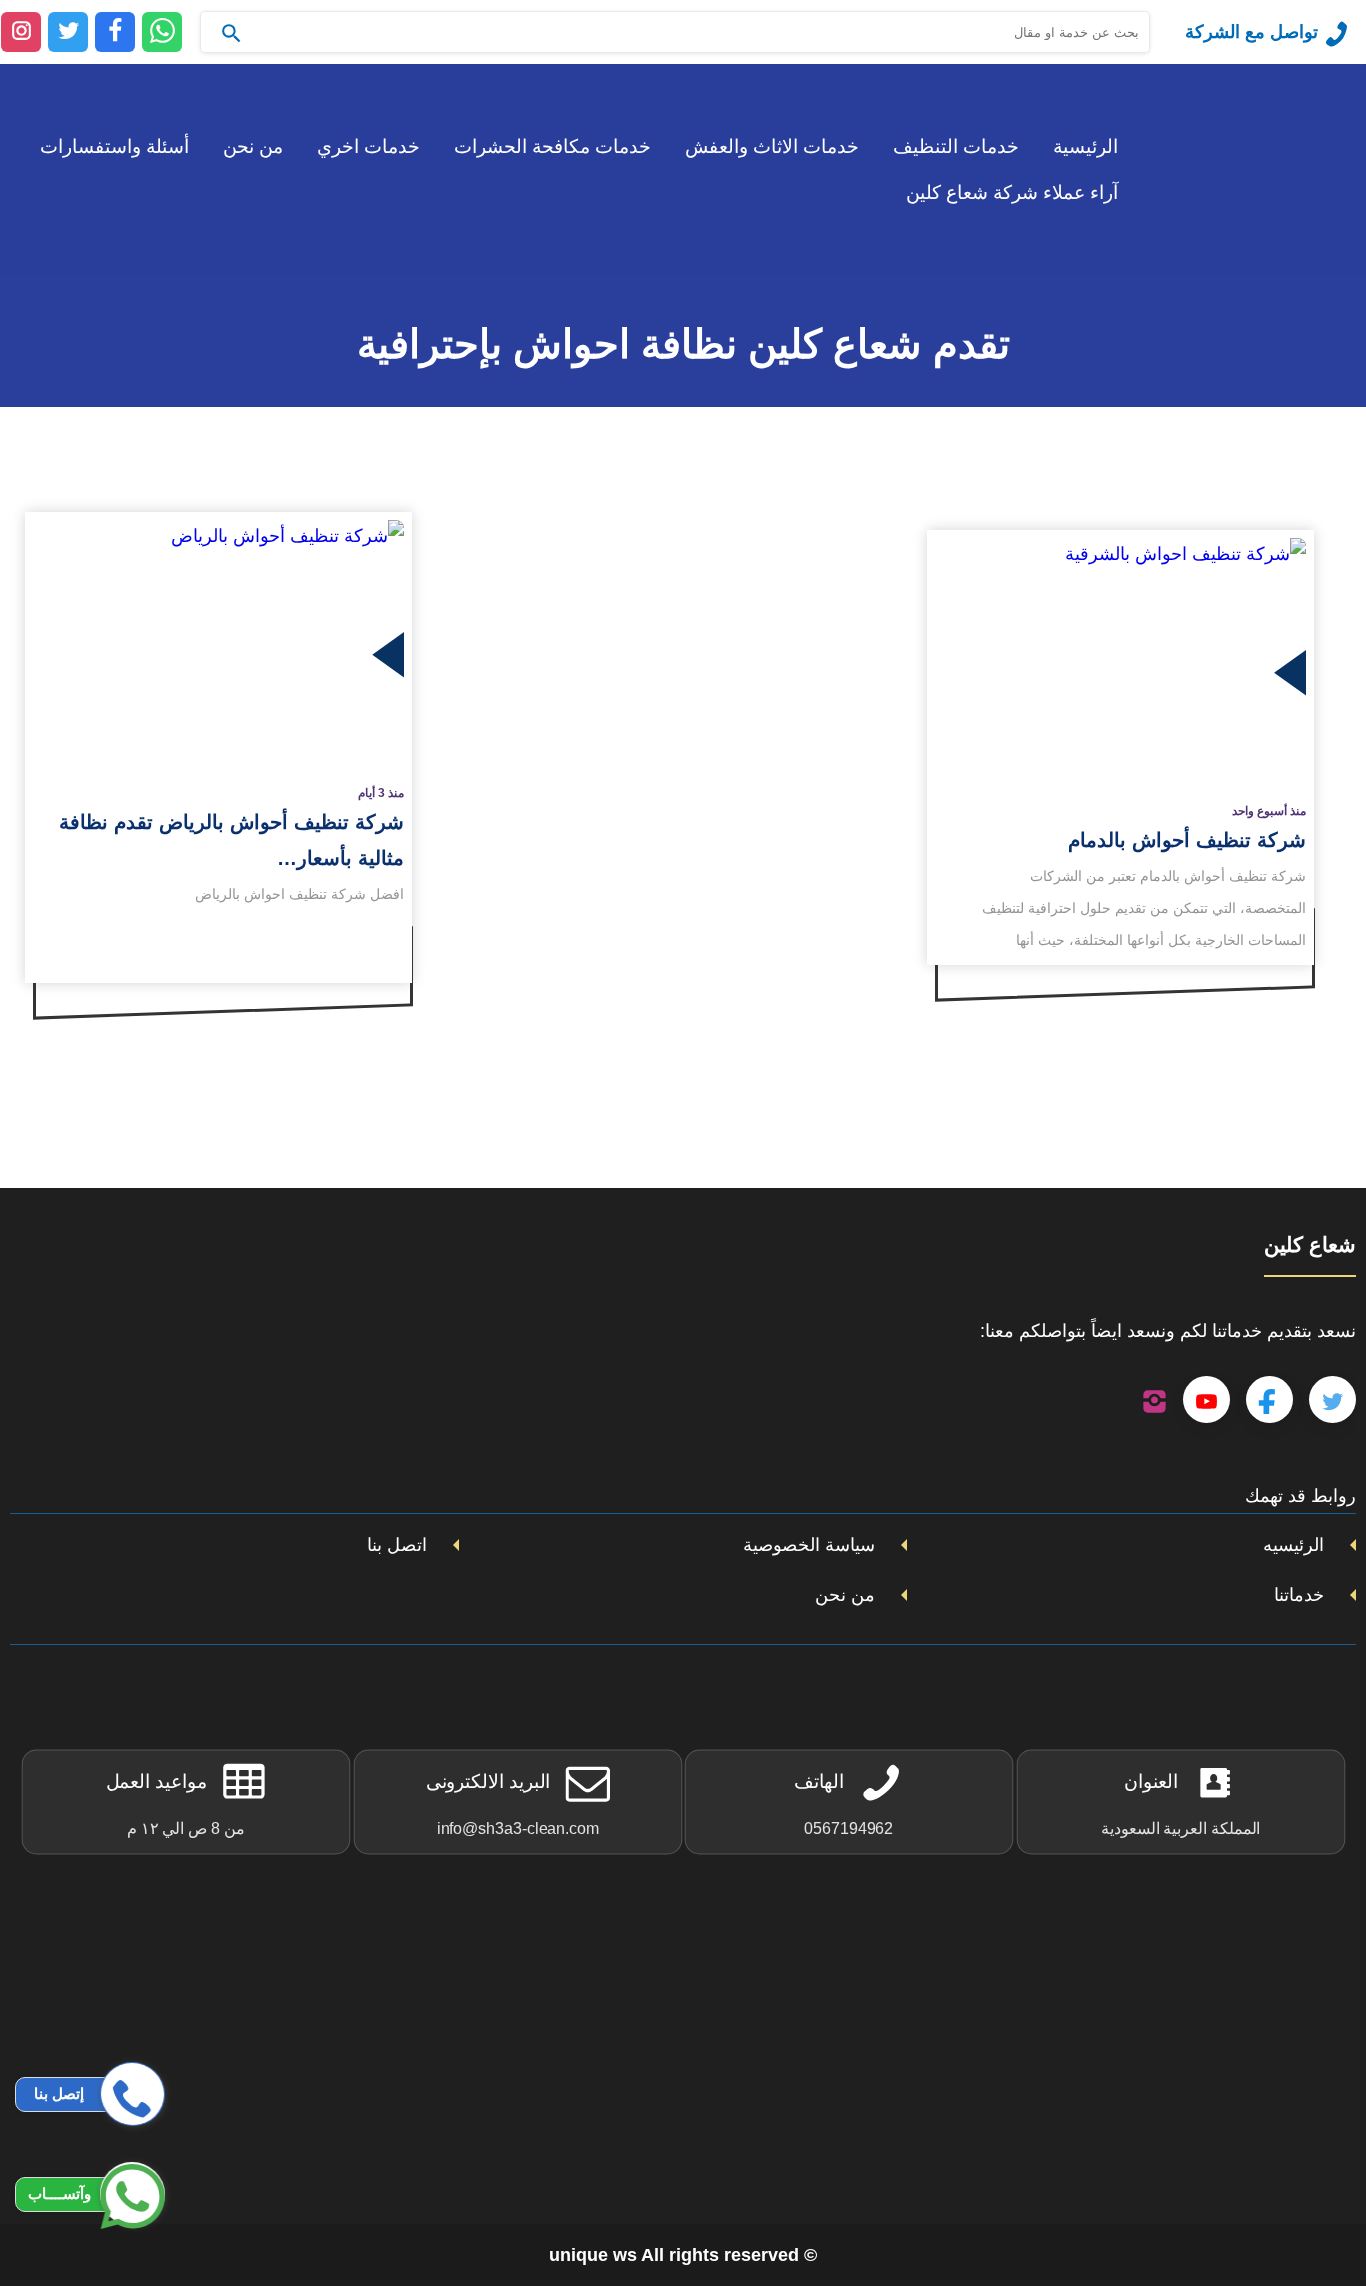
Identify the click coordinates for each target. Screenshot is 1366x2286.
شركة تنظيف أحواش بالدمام (1187, 840)
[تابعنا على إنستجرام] (1154, 1400)
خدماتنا (1299, 1595)
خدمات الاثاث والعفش (772, 146)
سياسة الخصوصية (809, 1545)
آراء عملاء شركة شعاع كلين (1012, 192)
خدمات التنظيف (956, 146)
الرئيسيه (1293, 1545)
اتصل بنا (397, 1545)
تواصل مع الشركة (1251, 32)
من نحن (253, 146)
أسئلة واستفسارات (114, 146)
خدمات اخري (368, 146)
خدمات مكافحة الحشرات (552, 146)
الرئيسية (1085, 146)
